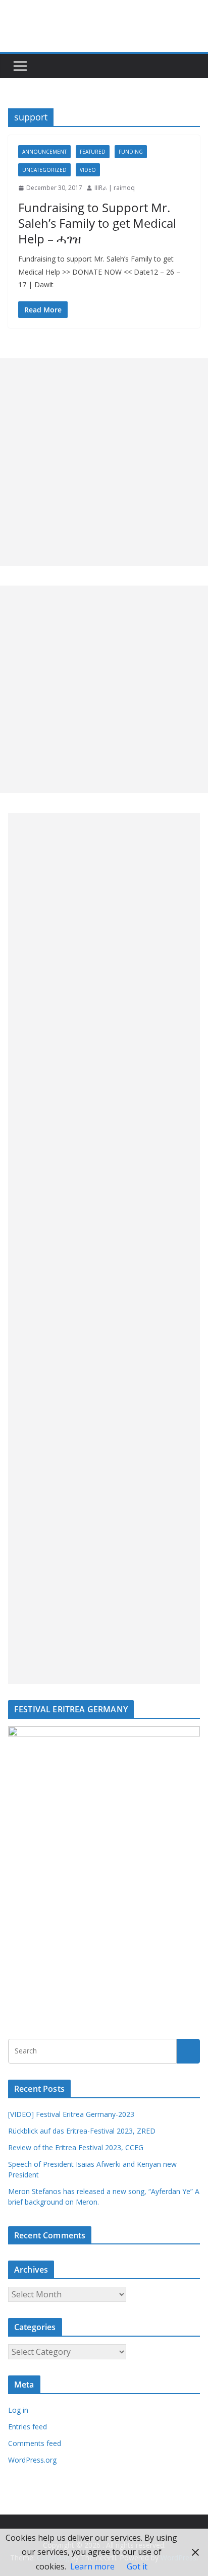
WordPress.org (32, 2460)
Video (88, 170)
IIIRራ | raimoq (115, 188)
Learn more (92, 2566)
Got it (137, 2566)
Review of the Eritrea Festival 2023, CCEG (76, 2147)
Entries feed (28, 2427)
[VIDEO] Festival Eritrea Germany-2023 (71, 2114)
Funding (131, 152)
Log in (18, 2410)
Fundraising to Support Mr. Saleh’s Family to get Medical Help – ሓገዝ (97, 223)
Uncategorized (44, 170)
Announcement (44, 152)
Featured (93, 152)
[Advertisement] (104, 462)
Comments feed (35, 2443)
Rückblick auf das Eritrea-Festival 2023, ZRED (82, 2131)
